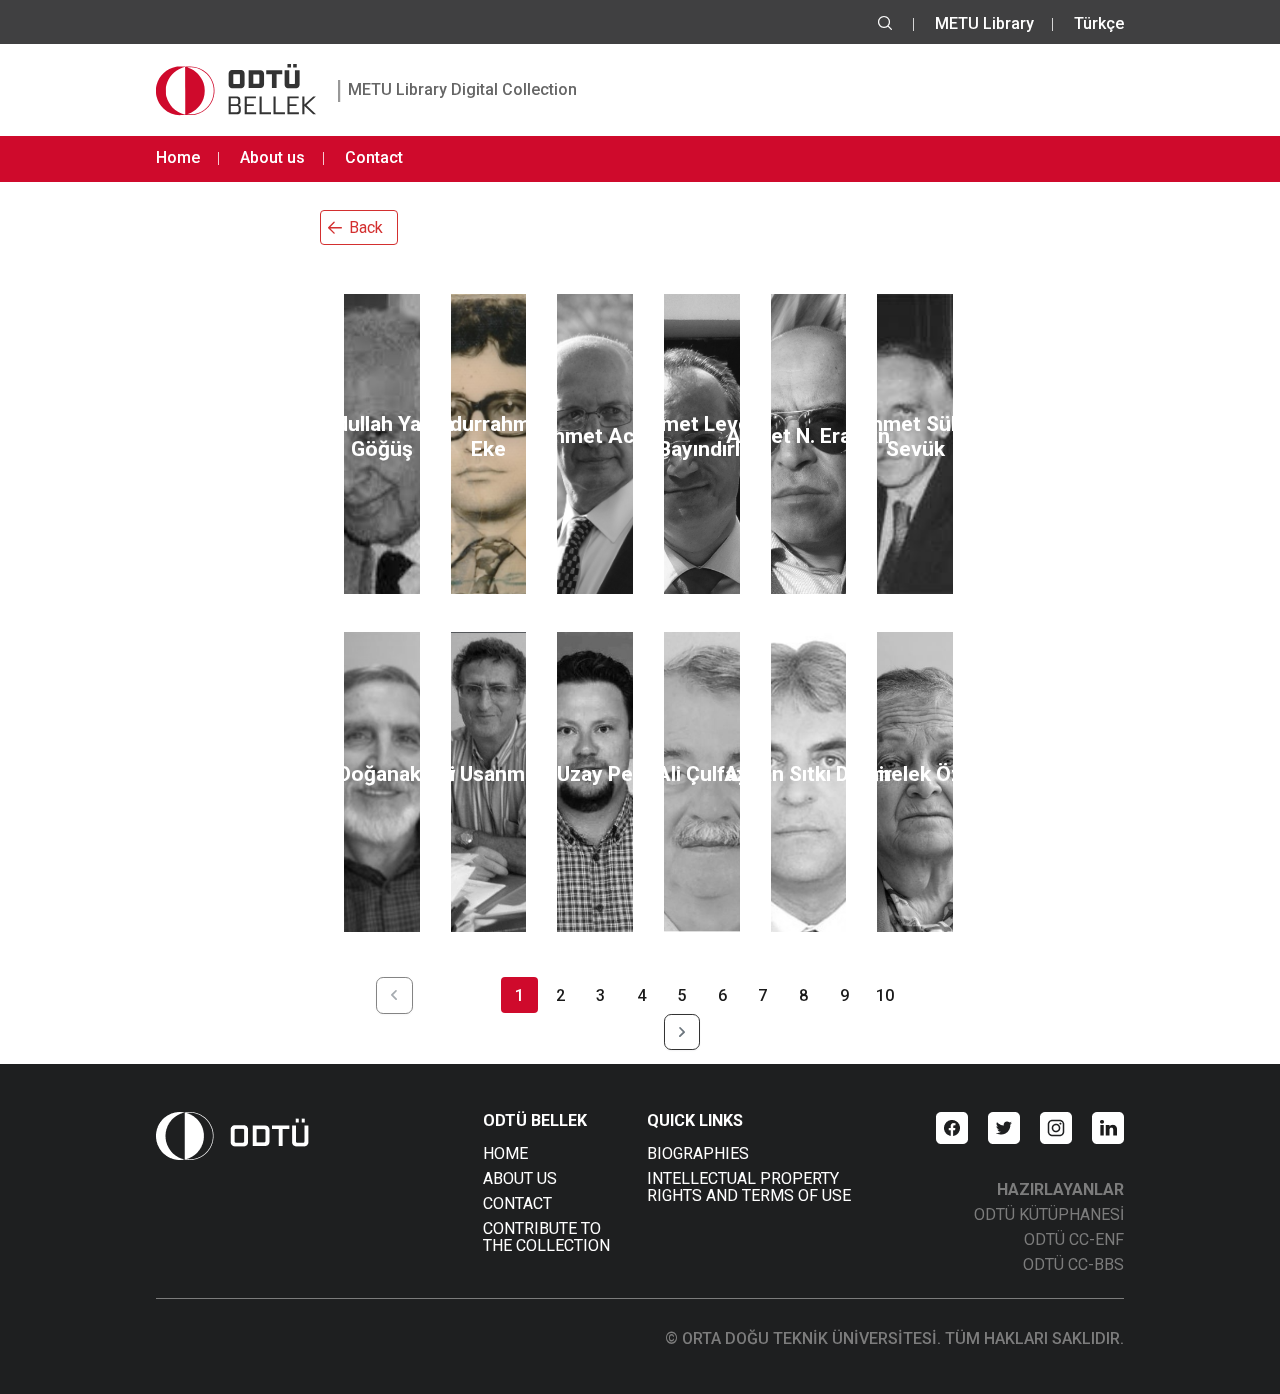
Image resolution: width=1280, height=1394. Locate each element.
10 (885, 995)
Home (178, 157)
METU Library (984, 23)
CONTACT (517, 1203)
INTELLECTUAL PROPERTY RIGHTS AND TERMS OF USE (749, 1187)
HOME (505, 1153)
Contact (374, 157)
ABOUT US (520, 1178)
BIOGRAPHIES (698, 1153)
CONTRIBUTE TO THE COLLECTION (546, 1237)
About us (272, 157)
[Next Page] (682, 1032)
